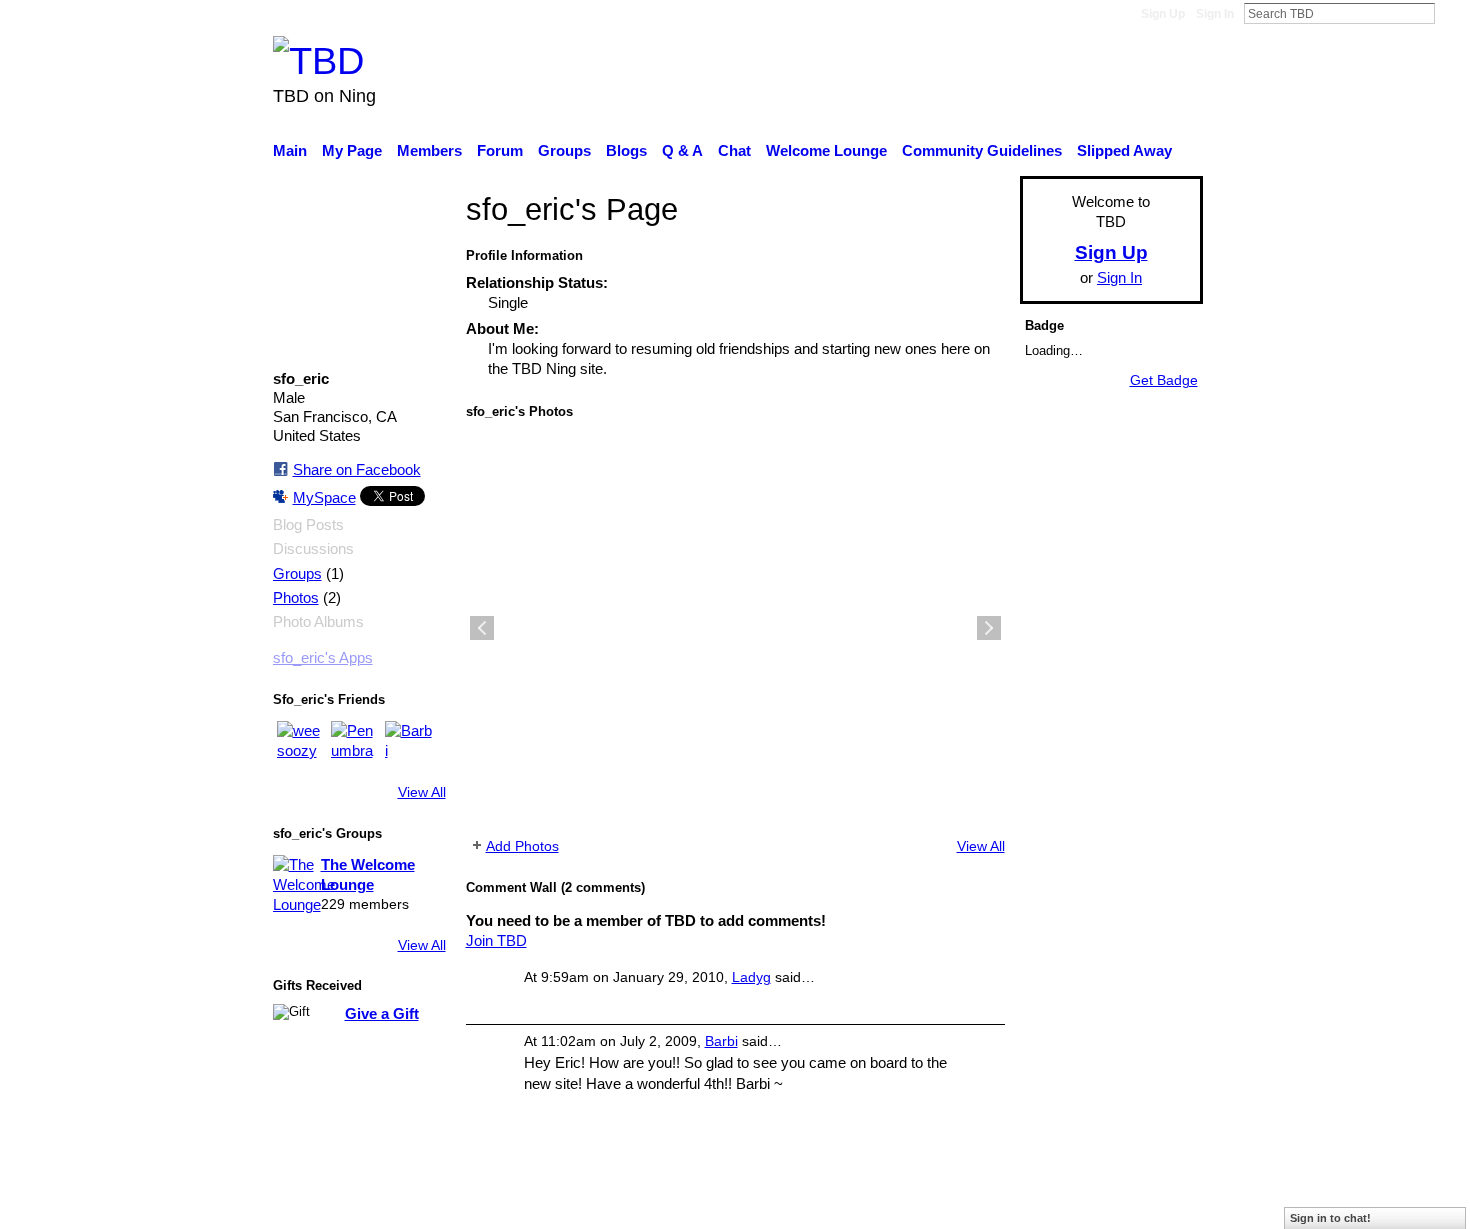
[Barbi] (409, 745)
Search (1451, 13)
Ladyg (751, 977)
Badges (923, 1203)
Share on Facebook (357, 469)
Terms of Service (1147, 1203)
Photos (296, 598)
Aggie (420, 1203)
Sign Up (1163, 14)
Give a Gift (382, 1013)
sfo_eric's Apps (323, 658)
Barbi (721, 1041)
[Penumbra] (355, 745)
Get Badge (1164, 380)
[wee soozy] (301, 745)
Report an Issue (1020, 1203)
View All (422, 792)
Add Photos (522, 846)
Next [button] (989, 628)
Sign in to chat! (1330, 1218)
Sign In (1215, 14)
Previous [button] (482, 628)
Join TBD (496, 940)
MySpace (324, 497)
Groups (297, 574)
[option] (735, 628)
